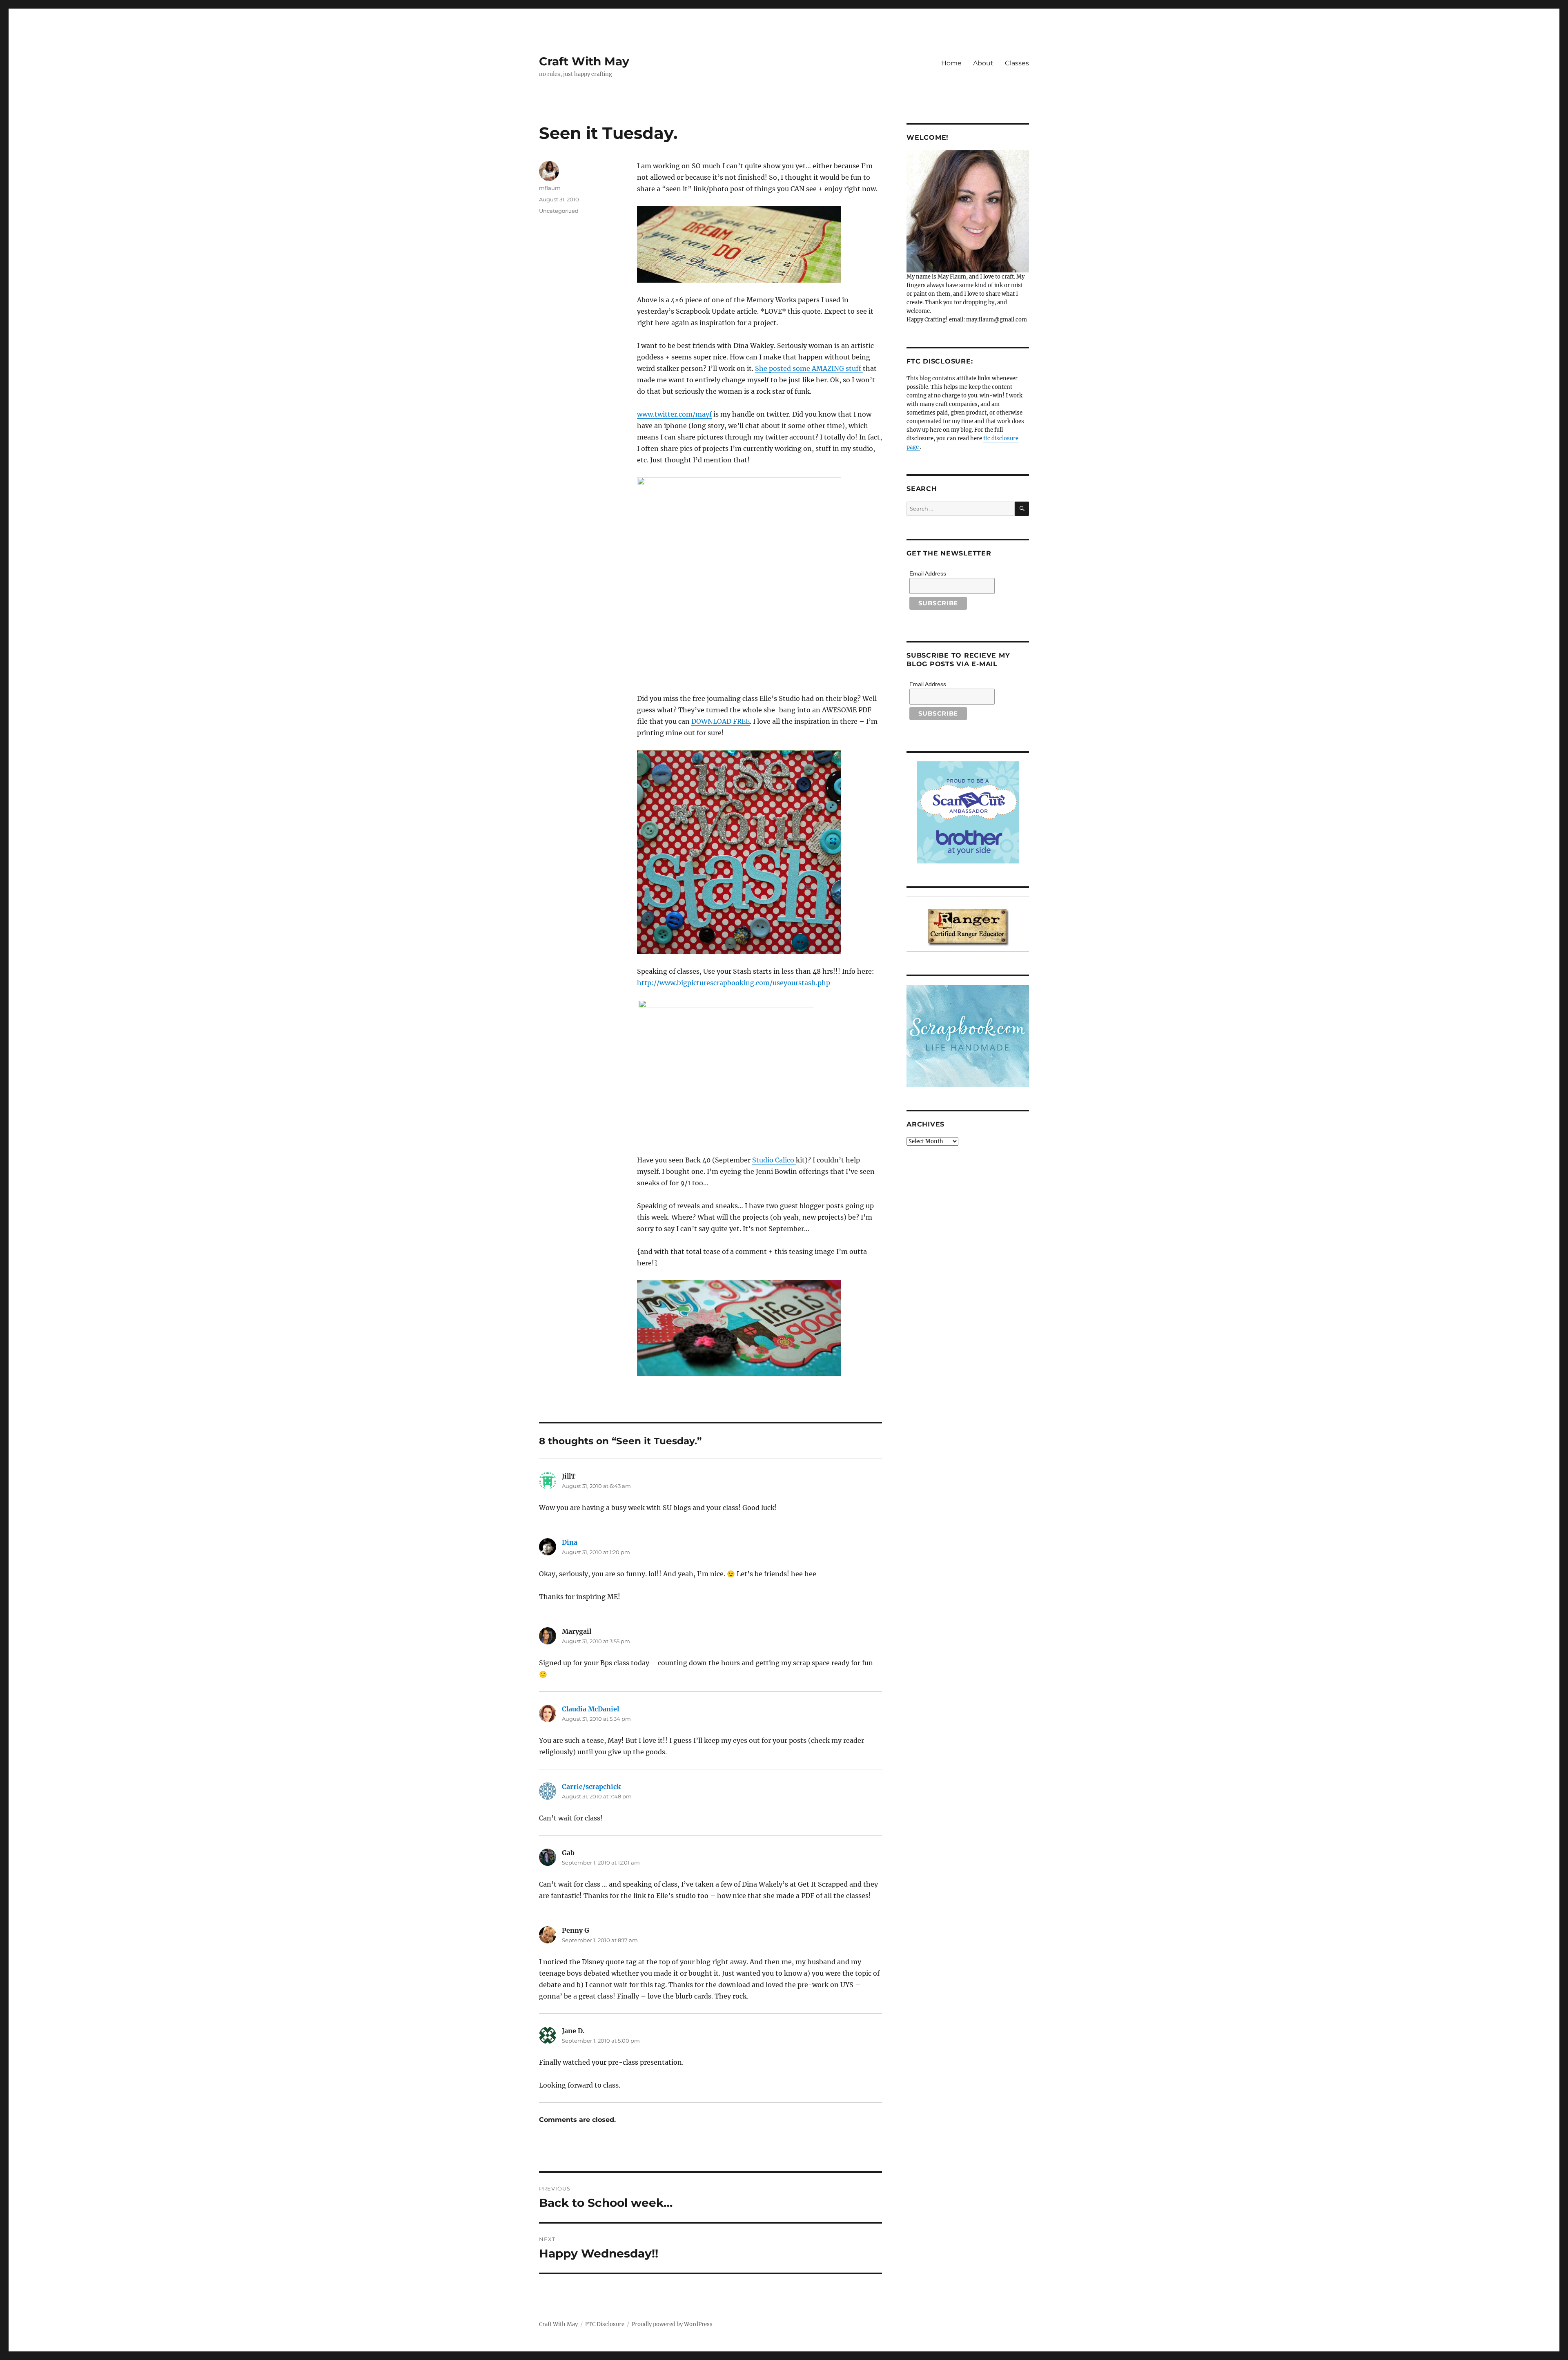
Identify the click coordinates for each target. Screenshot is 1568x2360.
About (983, 63)
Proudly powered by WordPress (672, 2324)
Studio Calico (774, 1160)
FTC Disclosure (605, 2324)
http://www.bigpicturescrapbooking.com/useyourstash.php (734, 983)
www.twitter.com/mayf (674, 414)
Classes (1017, 63)
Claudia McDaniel (590, 1709)
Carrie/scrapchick (591, 1787)
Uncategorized (559, 211)
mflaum (550, 188)
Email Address (928, 573)
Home (951, 63)
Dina (570, 1542)
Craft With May (584, 61)
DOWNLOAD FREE (721, 721)
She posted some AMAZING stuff (809, 368)
